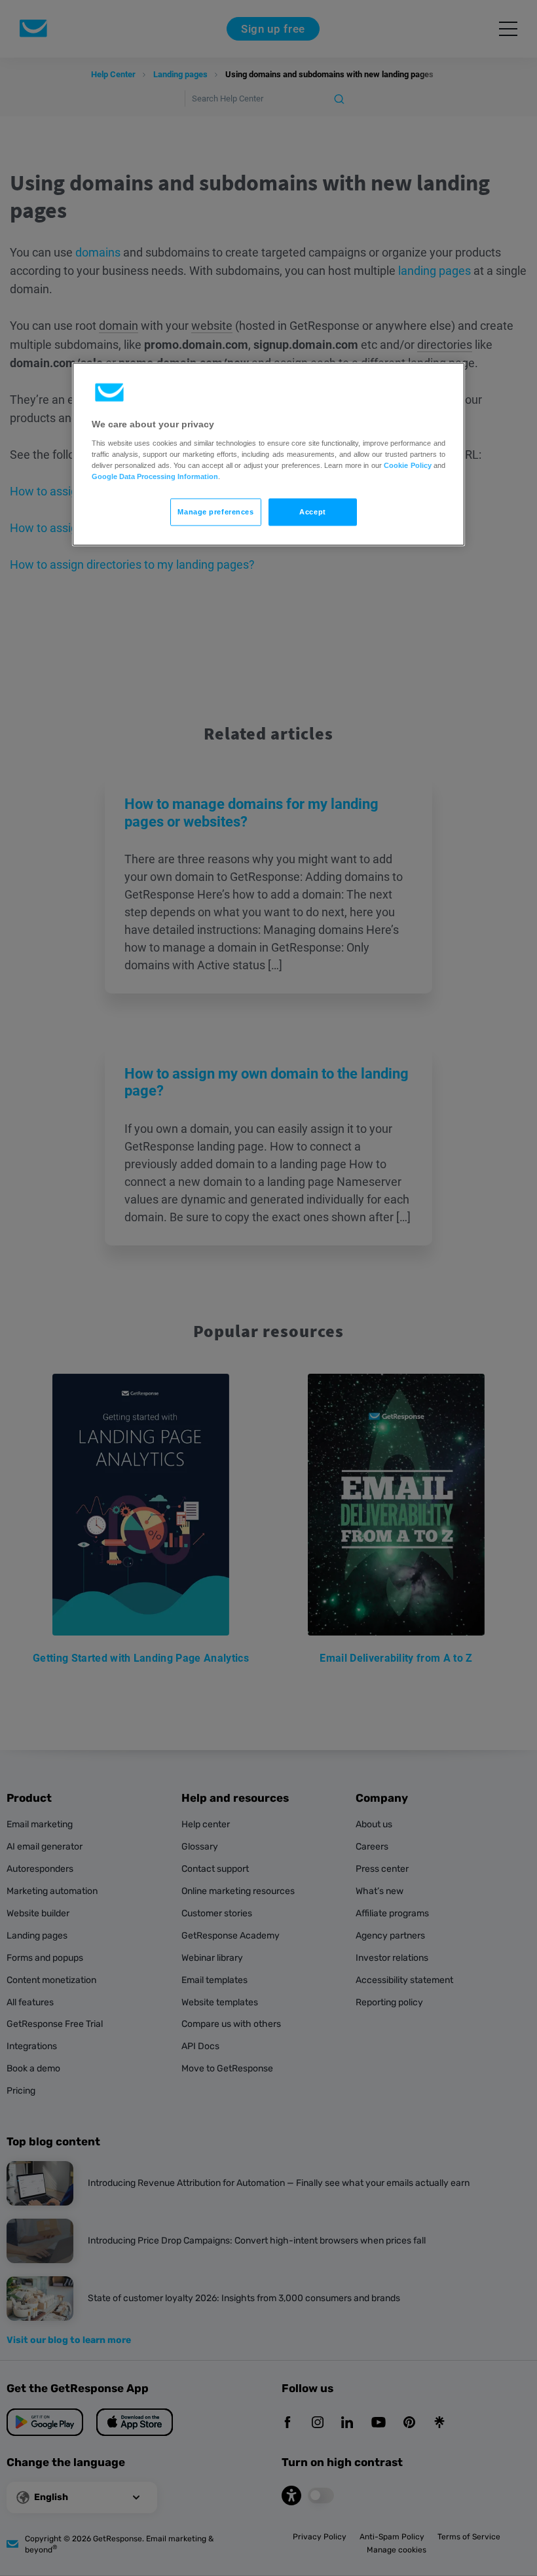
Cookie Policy (407, 465)
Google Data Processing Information (155, 476)
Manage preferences (215, 512)
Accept (312, 512)
